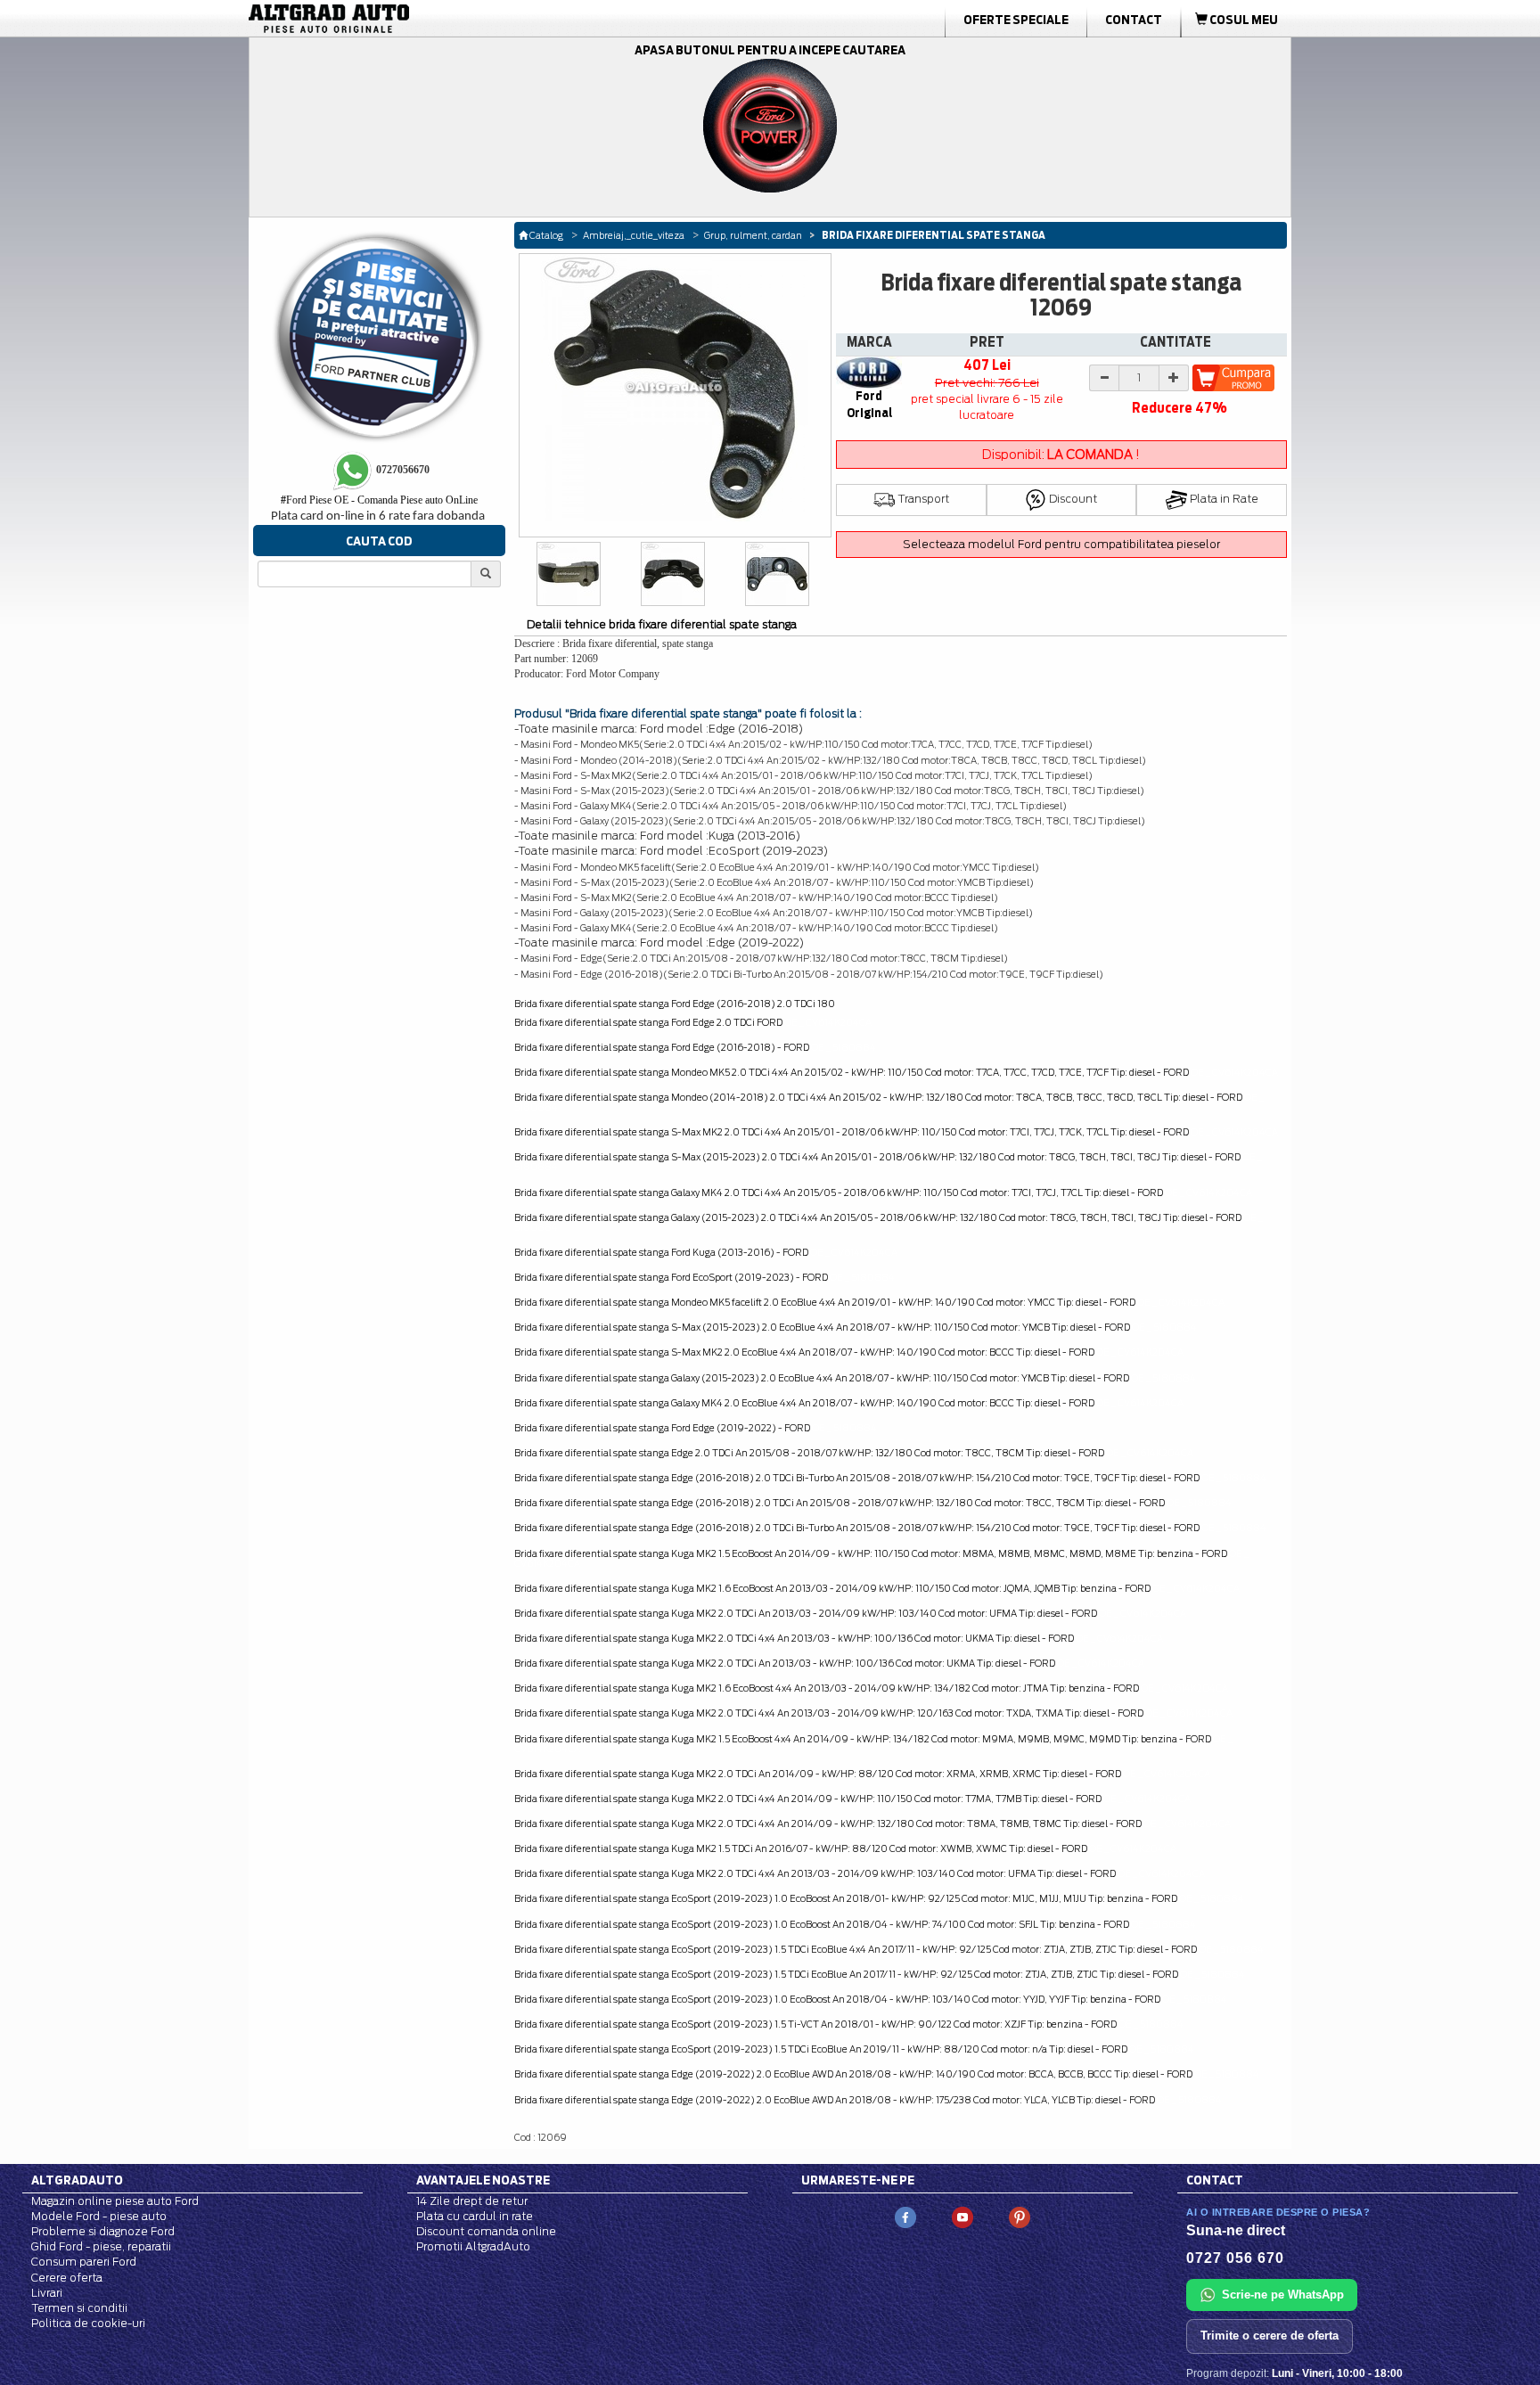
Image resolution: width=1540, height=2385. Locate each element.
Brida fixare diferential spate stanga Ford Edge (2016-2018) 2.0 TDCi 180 (675, 1004)
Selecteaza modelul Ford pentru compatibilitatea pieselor (1061, 544)
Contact (1134, 20)
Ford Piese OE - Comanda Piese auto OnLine (379, 500)
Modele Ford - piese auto (99, 2216)
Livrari (47, 2293)
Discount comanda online (486, 2231)
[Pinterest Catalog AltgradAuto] (1020, 2216)
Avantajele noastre (483, 2180)
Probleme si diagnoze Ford (103, 2231)
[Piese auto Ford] (414, 19)
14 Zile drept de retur (472, 2201)
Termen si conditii (79, 2308)
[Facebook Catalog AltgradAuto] (905, 2216)
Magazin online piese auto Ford (115, 2201)
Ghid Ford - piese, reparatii (101, 2246)
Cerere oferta (67, 2278)
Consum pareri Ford (84, 2262)
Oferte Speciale (1016, 20)
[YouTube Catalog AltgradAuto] (962, 2216)
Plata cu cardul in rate (475, 2216)
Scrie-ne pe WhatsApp (1283, 2295)
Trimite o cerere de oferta (1270, 2336)
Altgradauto (77, 2180)
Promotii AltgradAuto (473, 2246)
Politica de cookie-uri (88, 2323)
